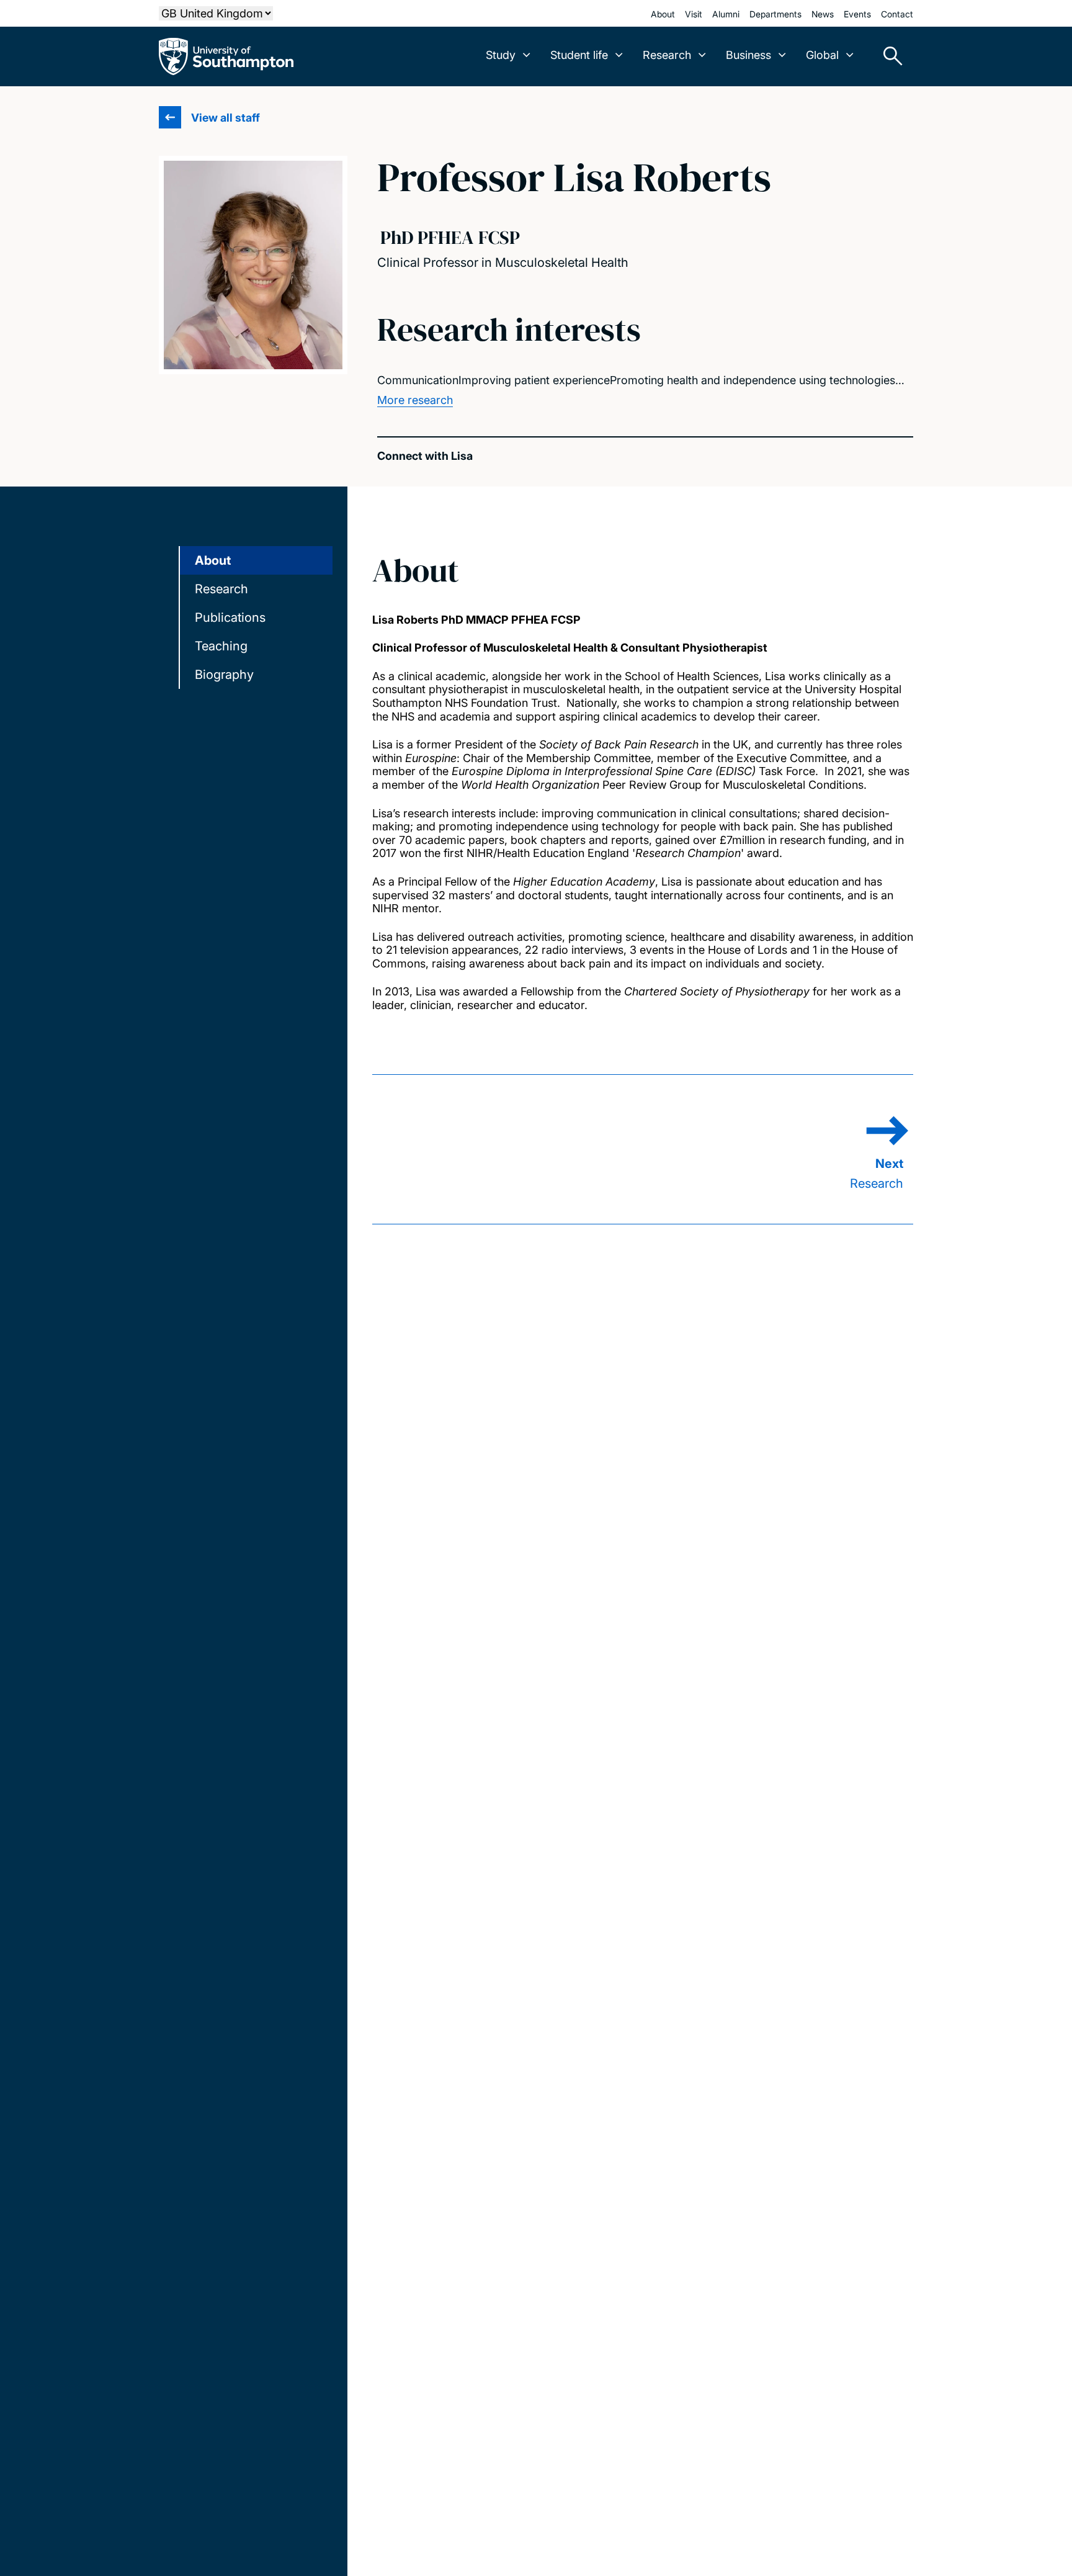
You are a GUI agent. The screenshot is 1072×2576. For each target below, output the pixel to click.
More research (415, 400)
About (663, 14)
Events (857, 14)
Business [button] (748, 55)
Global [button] (822, 55)
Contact (897, 14)
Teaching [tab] (221, 646)
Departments (775, 14)
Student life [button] (579, 55)
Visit (694, 14)
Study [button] (501, 55)
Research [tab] (221, 589)
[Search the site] (888, 56)
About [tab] (213, 560)
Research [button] (667, 55)
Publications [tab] (230, 617)
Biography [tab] (224, 675)
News (823, 14)
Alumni (726, 14)
